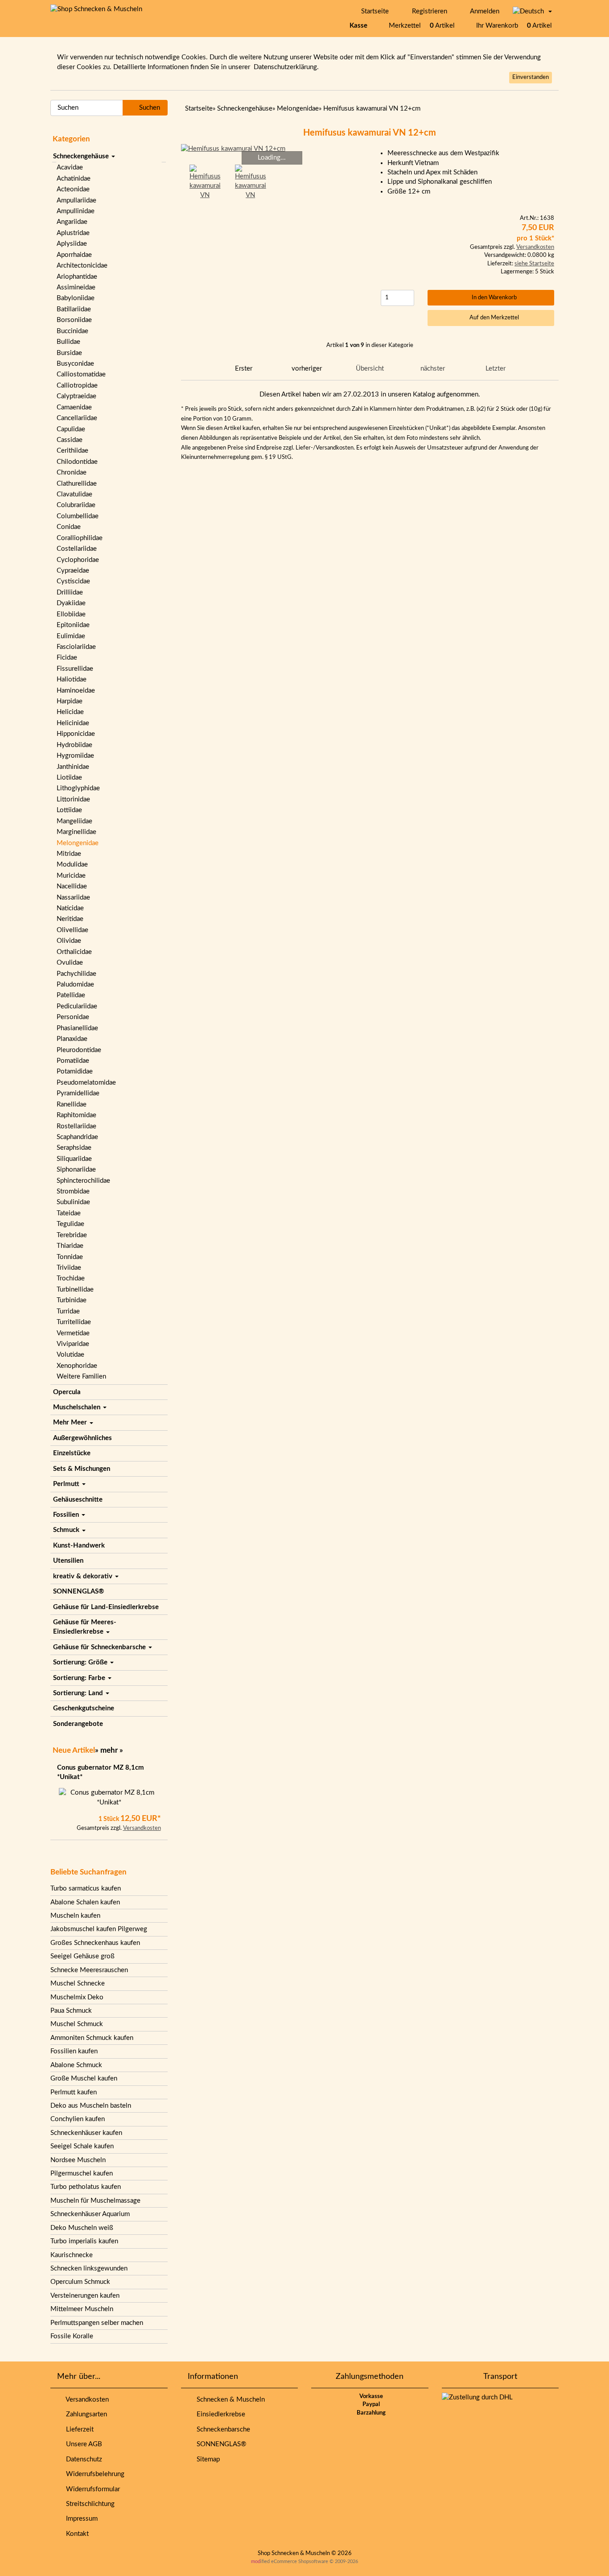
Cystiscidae (73, 581)
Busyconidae (75, 364)
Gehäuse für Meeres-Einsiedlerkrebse (85, 1627)
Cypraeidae (73, 571)
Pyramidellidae (78, 1093)
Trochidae (71, 1278)
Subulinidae (73, 1202)
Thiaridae (70, 1246)
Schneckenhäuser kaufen (86, 2133)
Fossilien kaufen (74, 2051)
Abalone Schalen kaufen (85, 1902)
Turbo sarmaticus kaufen (86, 1889)
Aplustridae (73, 233)
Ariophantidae (77, 277)
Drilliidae (70, 592)
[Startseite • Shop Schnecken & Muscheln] (96, 9)
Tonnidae (70, 1257)
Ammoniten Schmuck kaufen (92, 2038)
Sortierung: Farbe (80, 1678)
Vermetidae (73, 1333)
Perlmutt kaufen (74, 2092)
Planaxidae (72, 1039)
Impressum (80, 2519)
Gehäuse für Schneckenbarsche (100, 1647)
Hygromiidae (75, 756)
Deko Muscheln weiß (82, 2228)
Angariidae (72, 222)
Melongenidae (78, 843)
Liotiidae (69, 778)
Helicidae (70, 712)
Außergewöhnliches (82, 1438)
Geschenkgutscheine (84, 1708)
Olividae (69, 941)
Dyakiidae (71, 603)
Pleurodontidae (79, 1050)
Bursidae (69, 353)
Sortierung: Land (79, 1693)
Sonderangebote (78, 1724)
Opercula (67, 1392)
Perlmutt (67, 1484)
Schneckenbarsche (222, 2429)
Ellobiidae (71, 614)
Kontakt (76, 2534)
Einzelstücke (72, 1453)
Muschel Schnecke (78, 1984)
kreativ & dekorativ (84, 1576)
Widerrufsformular (91, 2489)
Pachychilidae (76, 974)
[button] (532, 12)
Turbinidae (72, 1300)
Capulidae (71, 429)
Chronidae (72, 473)
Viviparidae (73, 1344)
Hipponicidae (76, 734)
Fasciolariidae (76, 647)
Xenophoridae (77, 1366)
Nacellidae (72, 886)
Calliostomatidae (81, 374)
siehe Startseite (534, 264)
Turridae (68, 1311)
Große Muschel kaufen (84, 2079)
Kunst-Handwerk (79, 1546)
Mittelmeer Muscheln (82, 2309)
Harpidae (70, 701)
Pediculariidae (77, 1006)
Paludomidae (75, 985)
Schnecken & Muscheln (229, 2400)
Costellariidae (77, 549)
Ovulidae (70, 963)
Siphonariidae (76, 1170)
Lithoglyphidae (78, 788)
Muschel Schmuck (77, 2024)
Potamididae (75, 1071)
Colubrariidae (76, 505)
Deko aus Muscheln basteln (91, 2106)
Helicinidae (73, 723)
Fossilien (67, 1515)
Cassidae (70, 440)
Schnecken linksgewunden (89, 2268)
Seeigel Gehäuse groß (82, 1956)
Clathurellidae (77, 484)
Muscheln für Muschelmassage (95, 2201)
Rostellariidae (76, 1126)
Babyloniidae (76, 298)
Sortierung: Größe (81, 1662)
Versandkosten (142, 1828)
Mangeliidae (74, 821)
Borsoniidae (74, 320)
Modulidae (72, 865)
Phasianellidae (77, 1028)
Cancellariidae (77, 418)
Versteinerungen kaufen (85, 2296)
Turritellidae (74, 1322)
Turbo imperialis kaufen (84, 2241)
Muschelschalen (78, 1407)
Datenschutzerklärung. (286, 67)
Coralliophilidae (80, 538)
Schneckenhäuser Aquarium (90, 2214)
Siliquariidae (74, 1159)
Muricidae (71, 876)
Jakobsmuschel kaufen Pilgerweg (99, 1929)
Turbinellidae (75, 1290)
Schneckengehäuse (82, 156)
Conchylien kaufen (78, 2119)
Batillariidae (74, 309)
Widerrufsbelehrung (93, 2474)
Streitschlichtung (88, 2504)
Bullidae (68, 342)
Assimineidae (76, 287)
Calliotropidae (77, 386)
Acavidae (70, 167)
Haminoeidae (76, 691)
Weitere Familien (81, 1377)
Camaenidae (74, 407)
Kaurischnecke (72, 2255)
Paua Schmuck (71, 2011)
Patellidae (71, 995)
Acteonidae (73, 189)
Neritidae (70, 919)
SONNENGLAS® (78, 1591)
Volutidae (70, 1355)
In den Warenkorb (493, 298)
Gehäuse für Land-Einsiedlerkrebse (106, 1607)
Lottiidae (69, 810)
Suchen (148, 108)
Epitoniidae (73, 625)
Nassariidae (73, 898)
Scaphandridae (77, 1137)
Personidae (73, 1017)
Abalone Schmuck (76, 2065)
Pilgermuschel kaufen (82, 2173)
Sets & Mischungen (82, 1469)
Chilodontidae (77, 462)
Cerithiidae (72, 451)
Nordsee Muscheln (78, 2160)
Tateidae (69, 1213)
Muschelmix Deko (77, 1997)
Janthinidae (73, 767)
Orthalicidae (74, 952)
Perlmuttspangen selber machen (97, 2323)
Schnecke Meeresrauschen (89, 1970)
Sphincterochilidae (83, 1181)
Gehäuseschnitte (78, 1500)
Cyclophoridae (78, 560)
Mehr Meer (71, 1422)
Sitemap (206, 2459)
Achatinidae (74, 179)
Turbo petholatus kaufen (86, 2187)
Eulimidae (71, 636)
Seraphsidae (74, 1148)
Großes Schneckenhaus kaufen (95, 1943)
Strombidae (73, 1191)
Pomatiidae (73, 1061)
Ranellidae (72, 1104)
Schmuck (67, 1530)
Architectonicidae (82, 266)
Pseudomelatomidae (86, 1083)
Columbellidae (78, 516)
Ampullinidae (76, 211)
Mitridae (69, 854)
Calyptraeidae (76, 396)
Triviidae (69, 1268)
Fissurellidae (75, 669)
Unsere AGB (82, 2444)
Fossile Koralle (72, 2336)
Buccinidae (72, 331)
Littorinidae (73, 799)
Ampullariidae (76, 200)
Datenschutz (82, 2459)
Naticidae (70, 908)
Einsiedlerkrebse (219, 2414)
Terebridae (72, 1235)
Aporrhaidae (74, 255)
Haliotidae (72, 679)
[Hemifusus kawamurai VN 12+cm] (272, 149)
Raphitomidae (76, 1115)
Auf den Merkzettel (493, 318)
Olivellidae (72, 930)
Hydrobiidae (74, 745)
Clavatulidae (74, 494)
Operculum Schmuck (80, 2282)
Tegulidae (70, 1224)
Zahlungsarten (85, 2414)
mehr (109, 1750)
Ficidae (67, 658)
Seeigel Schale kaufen (82, 2146)
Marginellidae (76, 832)
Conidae (69, 527)
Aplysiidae (72, 244)
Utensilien (68, 1561)
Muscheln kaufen (75, 1916)
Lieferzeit (78, 2429)
